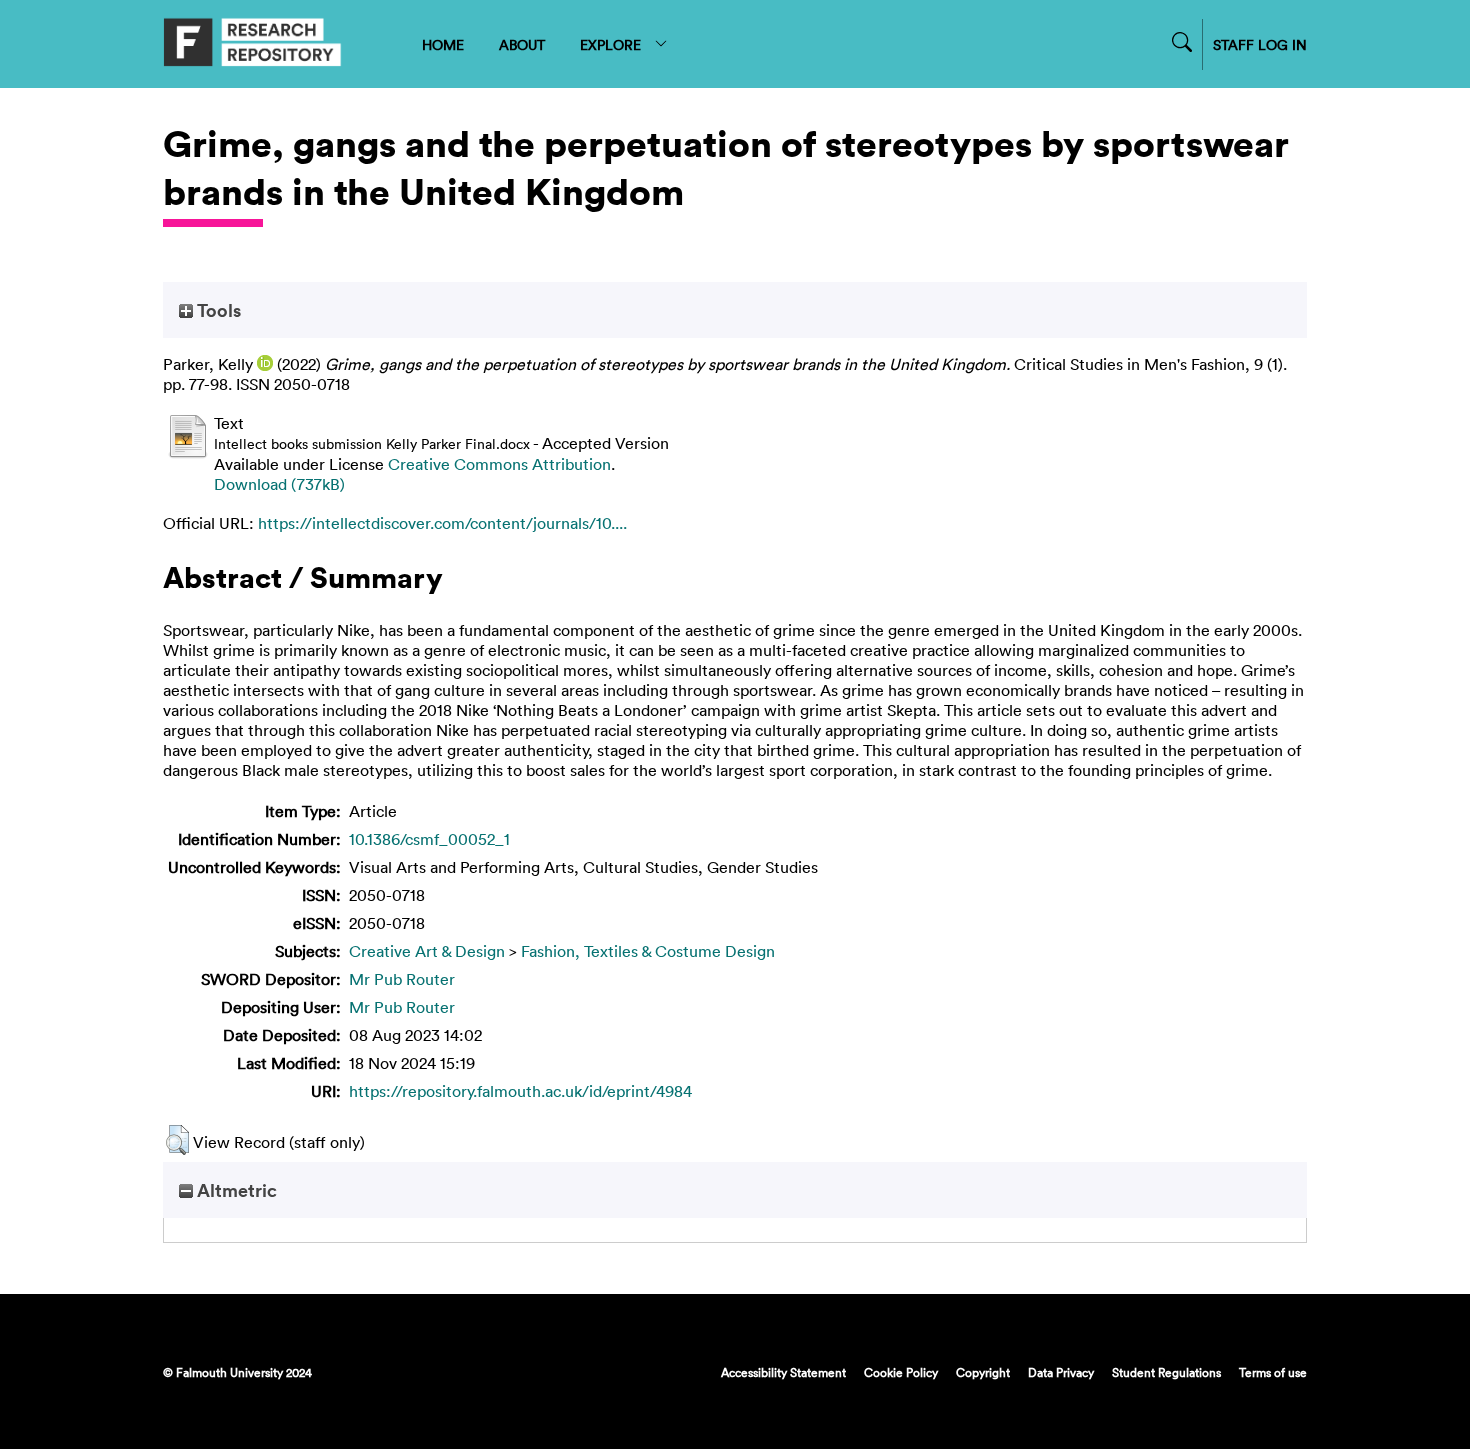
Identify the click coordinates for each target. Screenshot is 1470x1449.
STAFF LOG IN (1260, 44)
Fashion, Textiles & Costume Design (648, 951)
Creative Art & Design (427, 951)
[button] (177, 1140)
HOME (443, 44)
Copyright (983, 1372)
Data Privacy (1061, 1372)
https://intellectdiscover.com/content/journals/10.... (442, 523)
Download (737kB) (279, 484)
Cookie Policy (901, 1372)
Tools (217, 310)
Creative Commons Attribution (499, 464)
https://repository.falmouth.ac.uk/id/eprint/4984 (520, 1091)
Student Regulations (1166, 1372)
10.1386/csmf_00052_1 (429, 839)
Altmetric (235, 1190)
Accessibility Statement (783, 1372)
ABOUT (522, 44)
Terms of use (1273, 1372)
